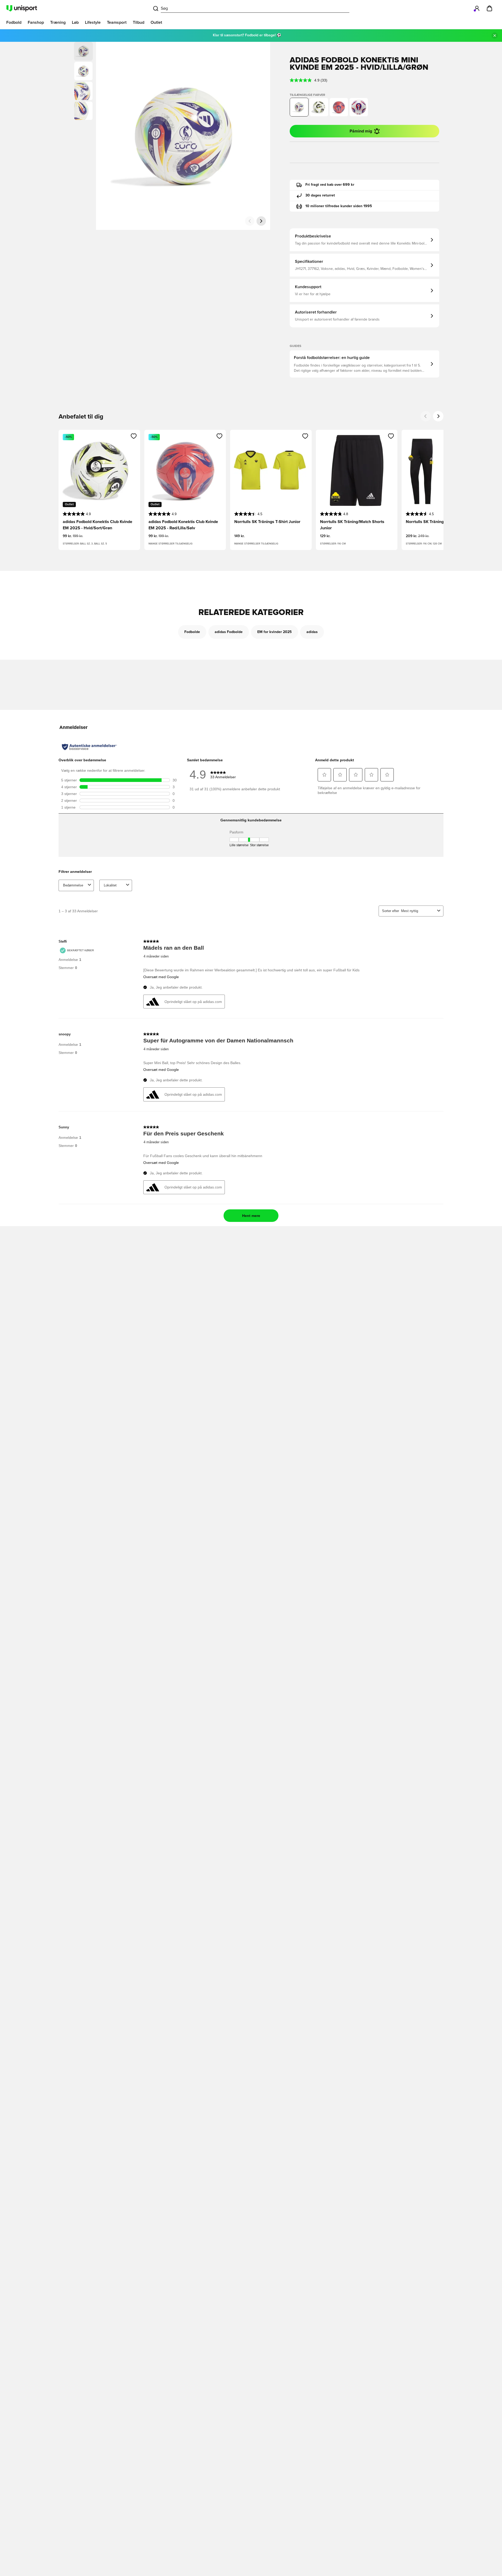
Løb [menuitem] (75, 22)
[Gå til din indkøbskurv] (489, 8)
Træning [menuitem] (58, 22)
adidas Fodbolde (229, 632)
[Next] (438, 416)
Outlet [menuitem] (156, 22)
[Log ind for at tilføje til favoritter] (134, 436)
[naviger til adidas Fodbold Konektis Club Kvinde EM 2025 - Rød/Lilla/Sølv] (339, 107)
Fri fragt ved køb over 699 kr (330, 185)
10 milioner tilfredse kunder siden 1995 (339, 206)
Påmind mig (361, 131)
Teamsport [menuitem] (117, 22)
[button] (83, 71)
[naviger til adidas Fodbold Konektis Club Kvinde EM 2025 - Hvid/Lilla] (359, 107)
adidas (312, 632)
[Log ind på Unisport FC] (477, 8)
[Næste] (261, 221)
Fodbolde (192, 632)
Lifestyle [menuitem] (93, 22)
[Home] (22, 8)
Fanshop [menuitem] (36, 22)
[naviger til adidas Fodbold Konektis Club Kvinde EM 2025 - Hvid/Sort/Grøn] (319, 107)
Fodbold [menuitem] (14, 22)
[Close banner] (495, 36)
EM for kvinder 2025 (275, 632)
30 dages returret (320, 195)
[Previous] (426, 416)
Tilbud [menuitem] (139, 22)
